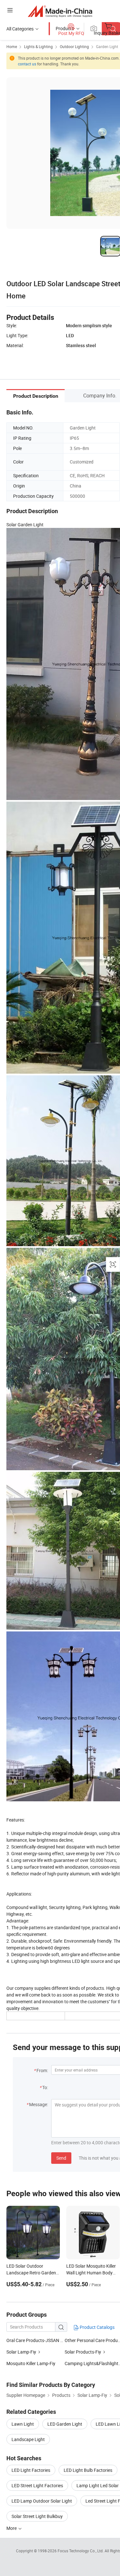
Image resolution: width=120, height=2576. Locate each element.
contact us (27, 64)
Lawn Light (23, 2424)
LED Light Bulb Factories (88, 2470)
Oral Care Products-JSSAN (33, 2340)
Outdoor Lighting (74, 46)
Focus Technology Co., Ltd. (81, 2551)
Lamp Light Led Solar (98, 2485)
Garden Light (107, 46)
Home (12, 46)
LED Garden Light (65, 2424)
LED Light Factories (31, 2470)
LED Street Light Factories (37, 2485)
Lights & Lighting (38, 46)
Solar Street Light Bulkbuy (37, 2516)
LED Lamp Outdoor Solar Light (42, 2501)
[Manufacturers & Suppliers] (60, 11)
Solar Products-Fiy (83, 2352)
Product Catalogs (97, 2327)
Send (61, 2158)
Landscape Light (28, 2439)
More (12, 2528)
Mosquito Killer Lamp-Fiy (31, 2363)
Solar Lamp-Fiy (21, 2352)
